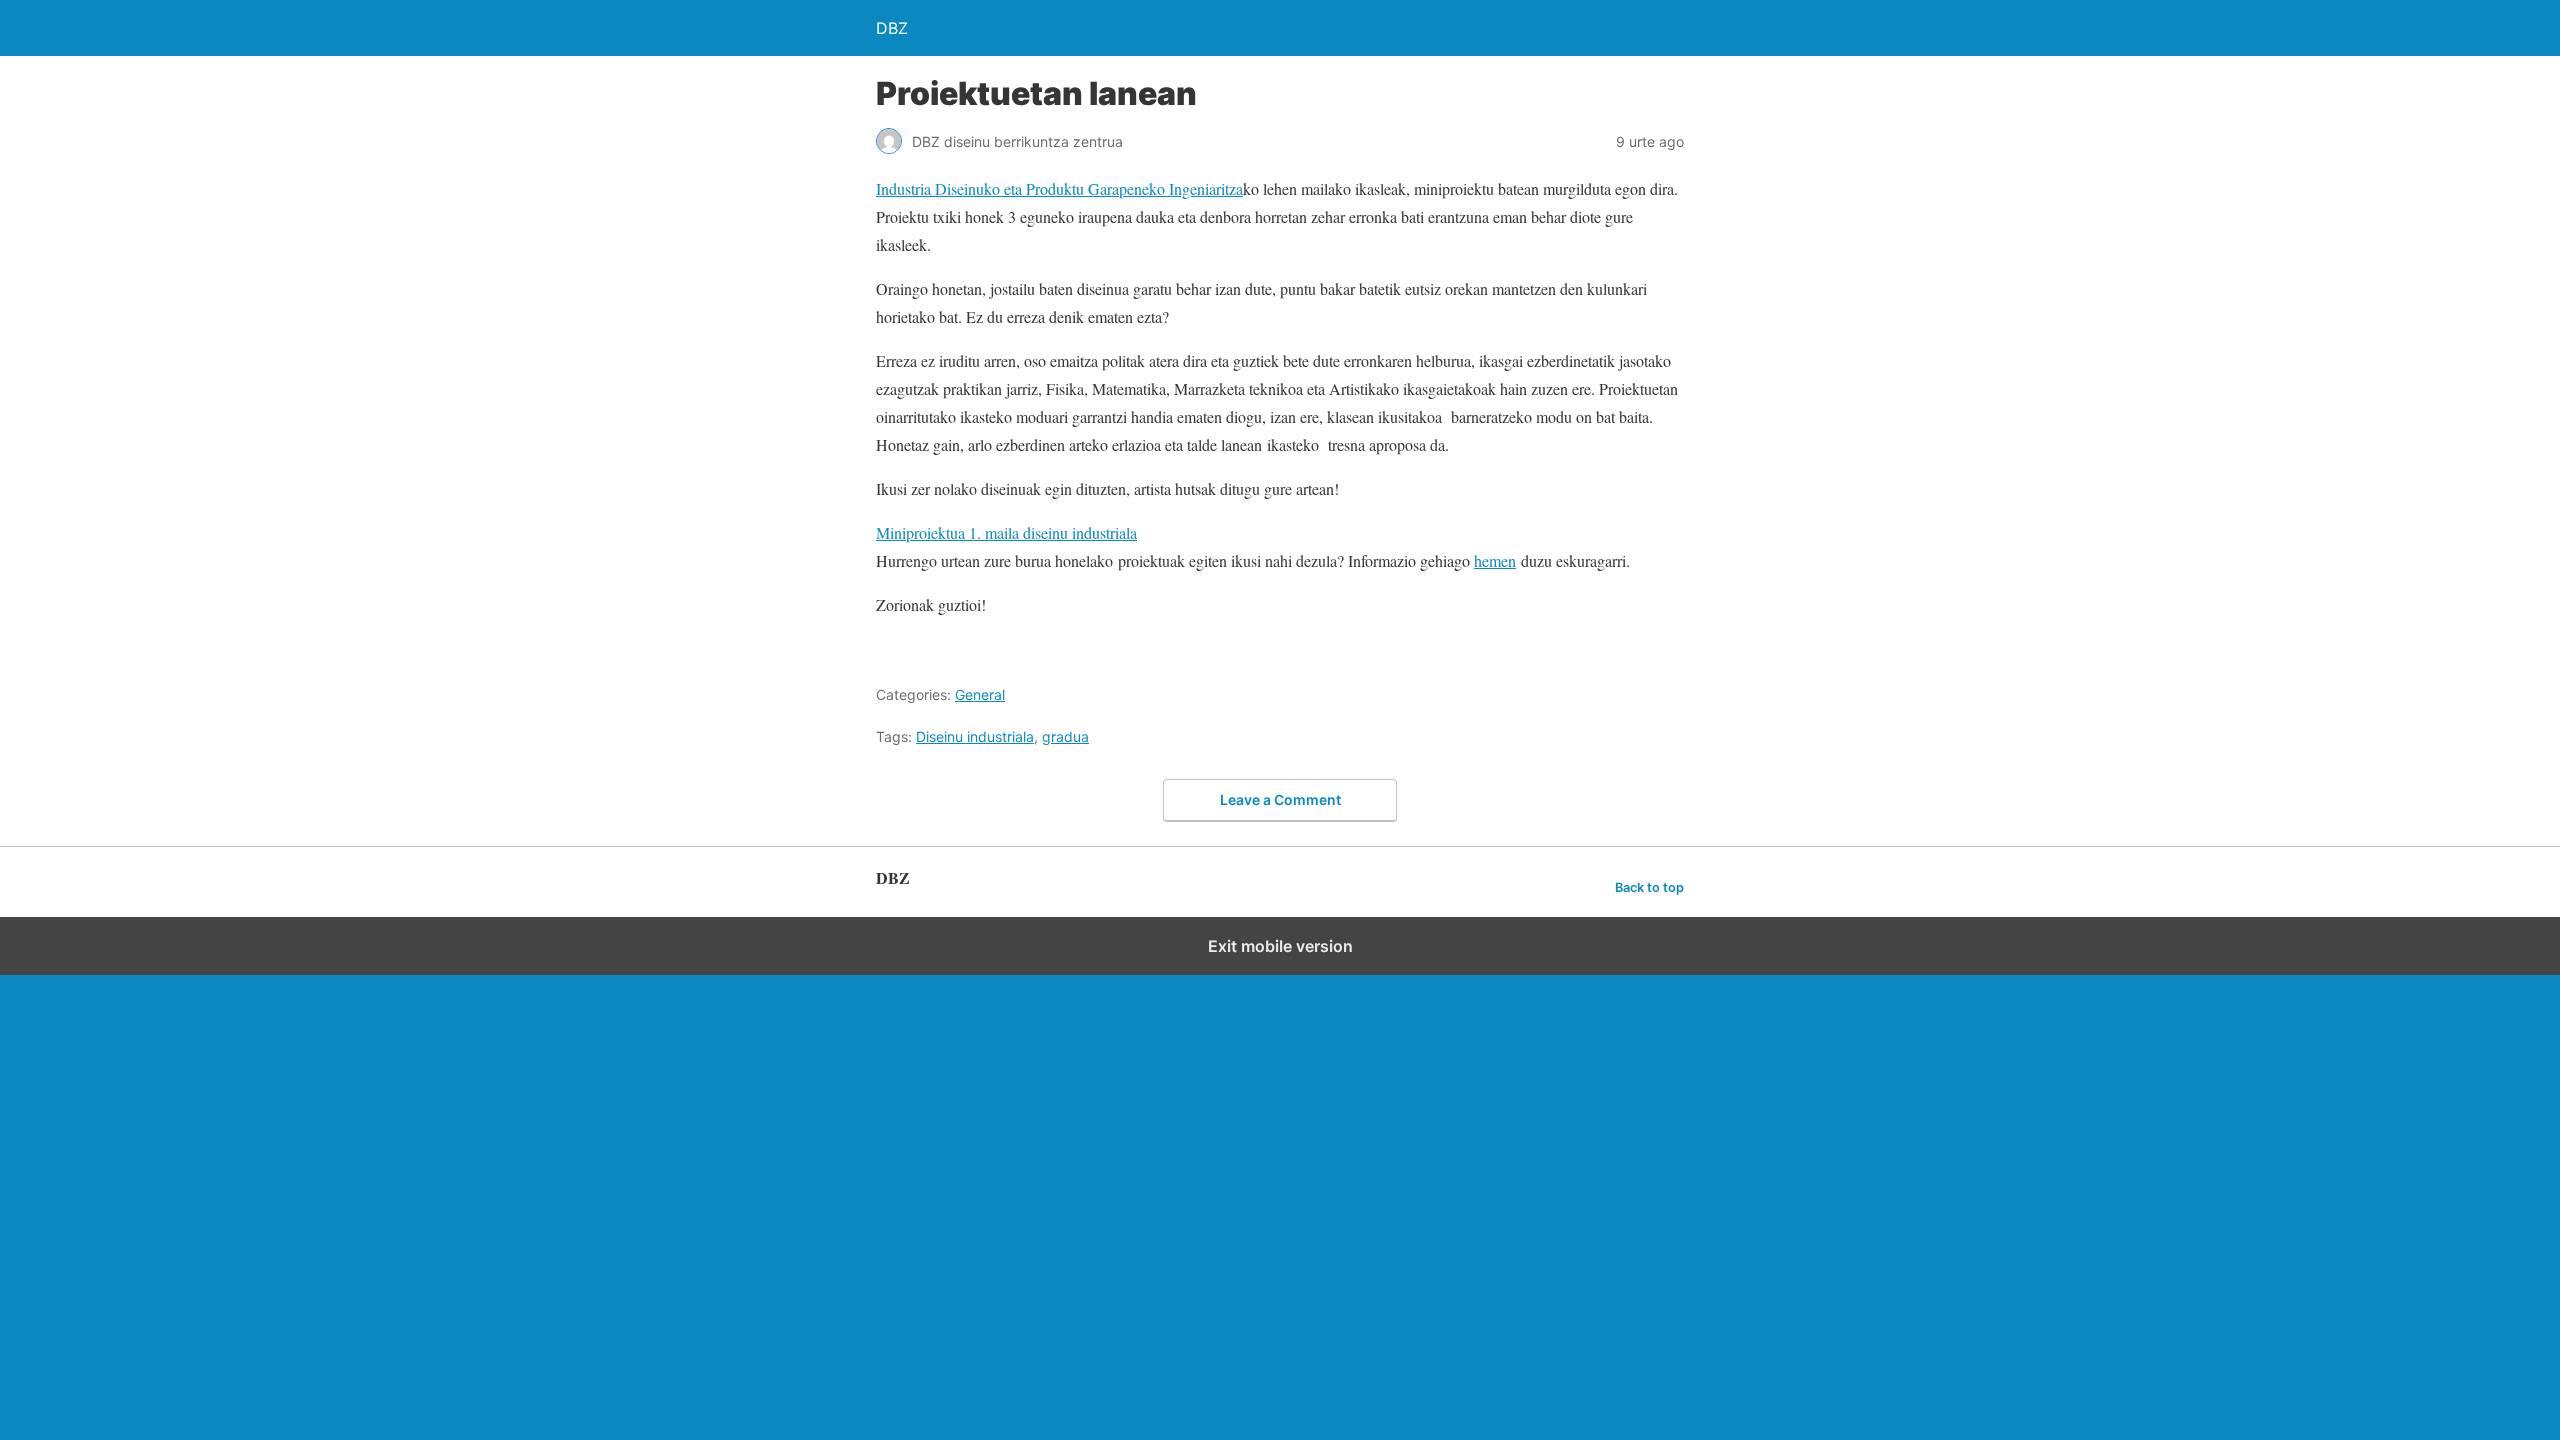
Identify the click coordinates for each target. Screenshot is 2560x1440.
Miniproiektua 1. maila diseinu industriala (1006, 532)
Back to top (1649, 887)
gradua (1065, 736)
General (980, 694)
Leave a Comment (1280, 799)
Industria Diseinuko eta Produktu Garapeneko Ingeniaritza (1059, 188)
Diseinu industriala (975, 736)
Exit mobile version (1280, 946)
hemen (1495, 560)
